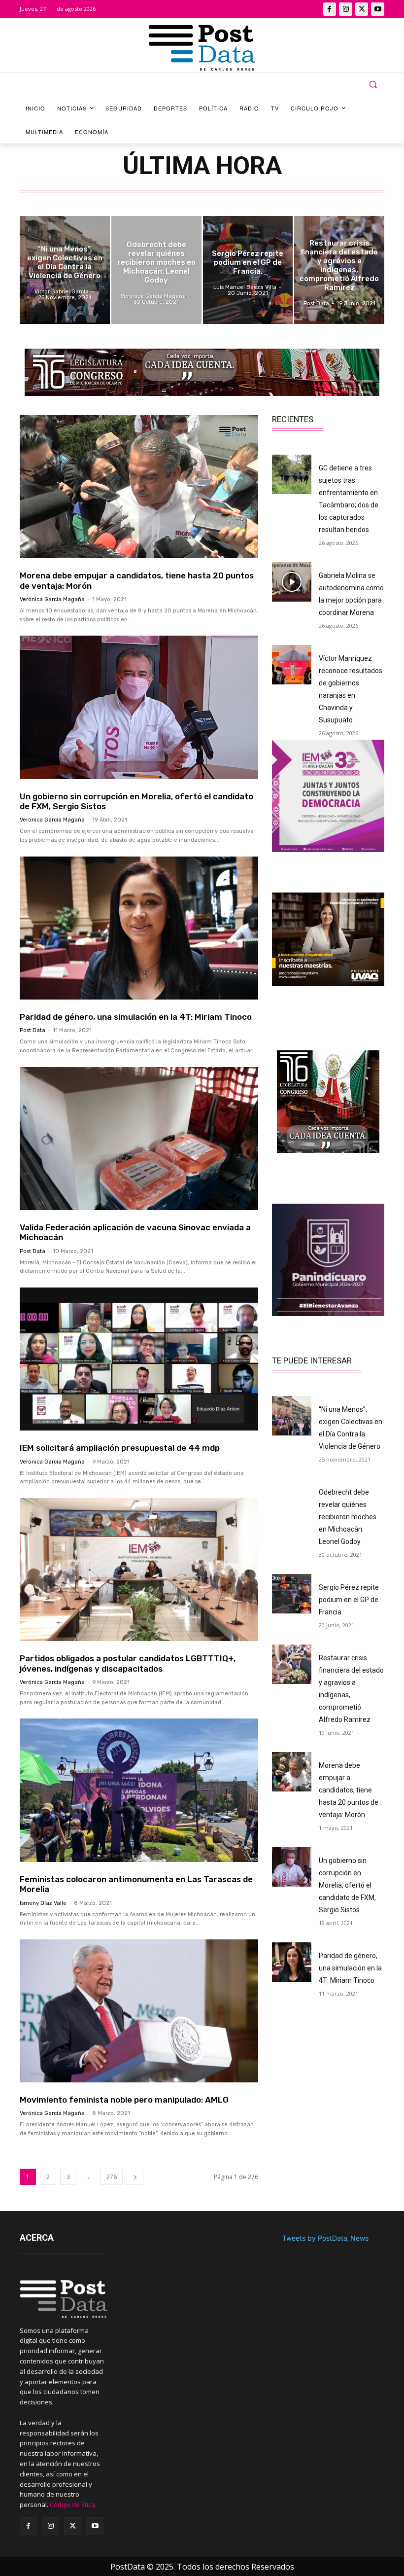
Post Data (33, 1030)
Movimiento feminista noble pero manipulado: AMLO (124, 2100)
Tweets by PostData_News (325, 2238)
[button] (373, 85)
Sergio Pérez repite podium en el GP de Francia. (349, 1600)
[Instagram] (346, 9)
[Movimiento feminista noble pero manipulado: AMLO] (139, 2011)
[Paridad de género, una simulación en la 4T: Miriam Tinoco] (139, 928)
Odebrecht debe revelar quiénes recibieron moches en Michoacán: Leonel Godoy (348, 1517)
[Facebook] (330, 9)
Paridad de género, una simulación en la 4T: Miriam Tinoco (136, 1017)
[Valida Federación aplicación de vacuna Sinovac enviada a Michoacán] (139, 1139)
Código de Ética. (73, 2504)
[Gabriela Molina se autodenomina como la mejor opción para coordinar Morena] (292, 582)
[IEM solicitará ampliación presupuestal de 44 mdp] (139, 1359)
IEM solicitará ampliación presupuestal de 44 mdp (120, 1448)
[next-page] (135, 2177)
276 (112, 2177)
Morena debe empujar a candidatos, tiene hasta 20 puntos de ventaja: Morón (349, 1790)
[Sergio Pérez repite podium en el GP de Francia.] (248, 270)
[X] (362, 9)
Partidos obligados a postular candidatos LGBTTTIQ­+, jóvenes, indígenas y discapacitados (128, 1663)
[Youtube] (378, 9)
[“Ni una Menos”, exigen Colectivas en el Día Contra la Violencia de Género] (65, 270)
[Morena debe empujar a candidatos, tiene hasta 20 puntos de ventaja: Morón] (139, 487)
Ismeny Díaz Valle (43, 1903)
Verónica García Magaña (52, 599)
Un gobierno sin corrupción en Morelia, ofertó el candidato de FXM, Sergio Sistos (136, 801)
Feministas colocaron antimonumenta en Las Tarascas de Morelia (136, 1884)
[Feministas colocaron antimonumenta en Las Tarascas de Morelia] (139, 1790)
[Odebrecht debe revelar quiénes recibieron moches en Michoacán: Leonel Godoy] (156, 270)
